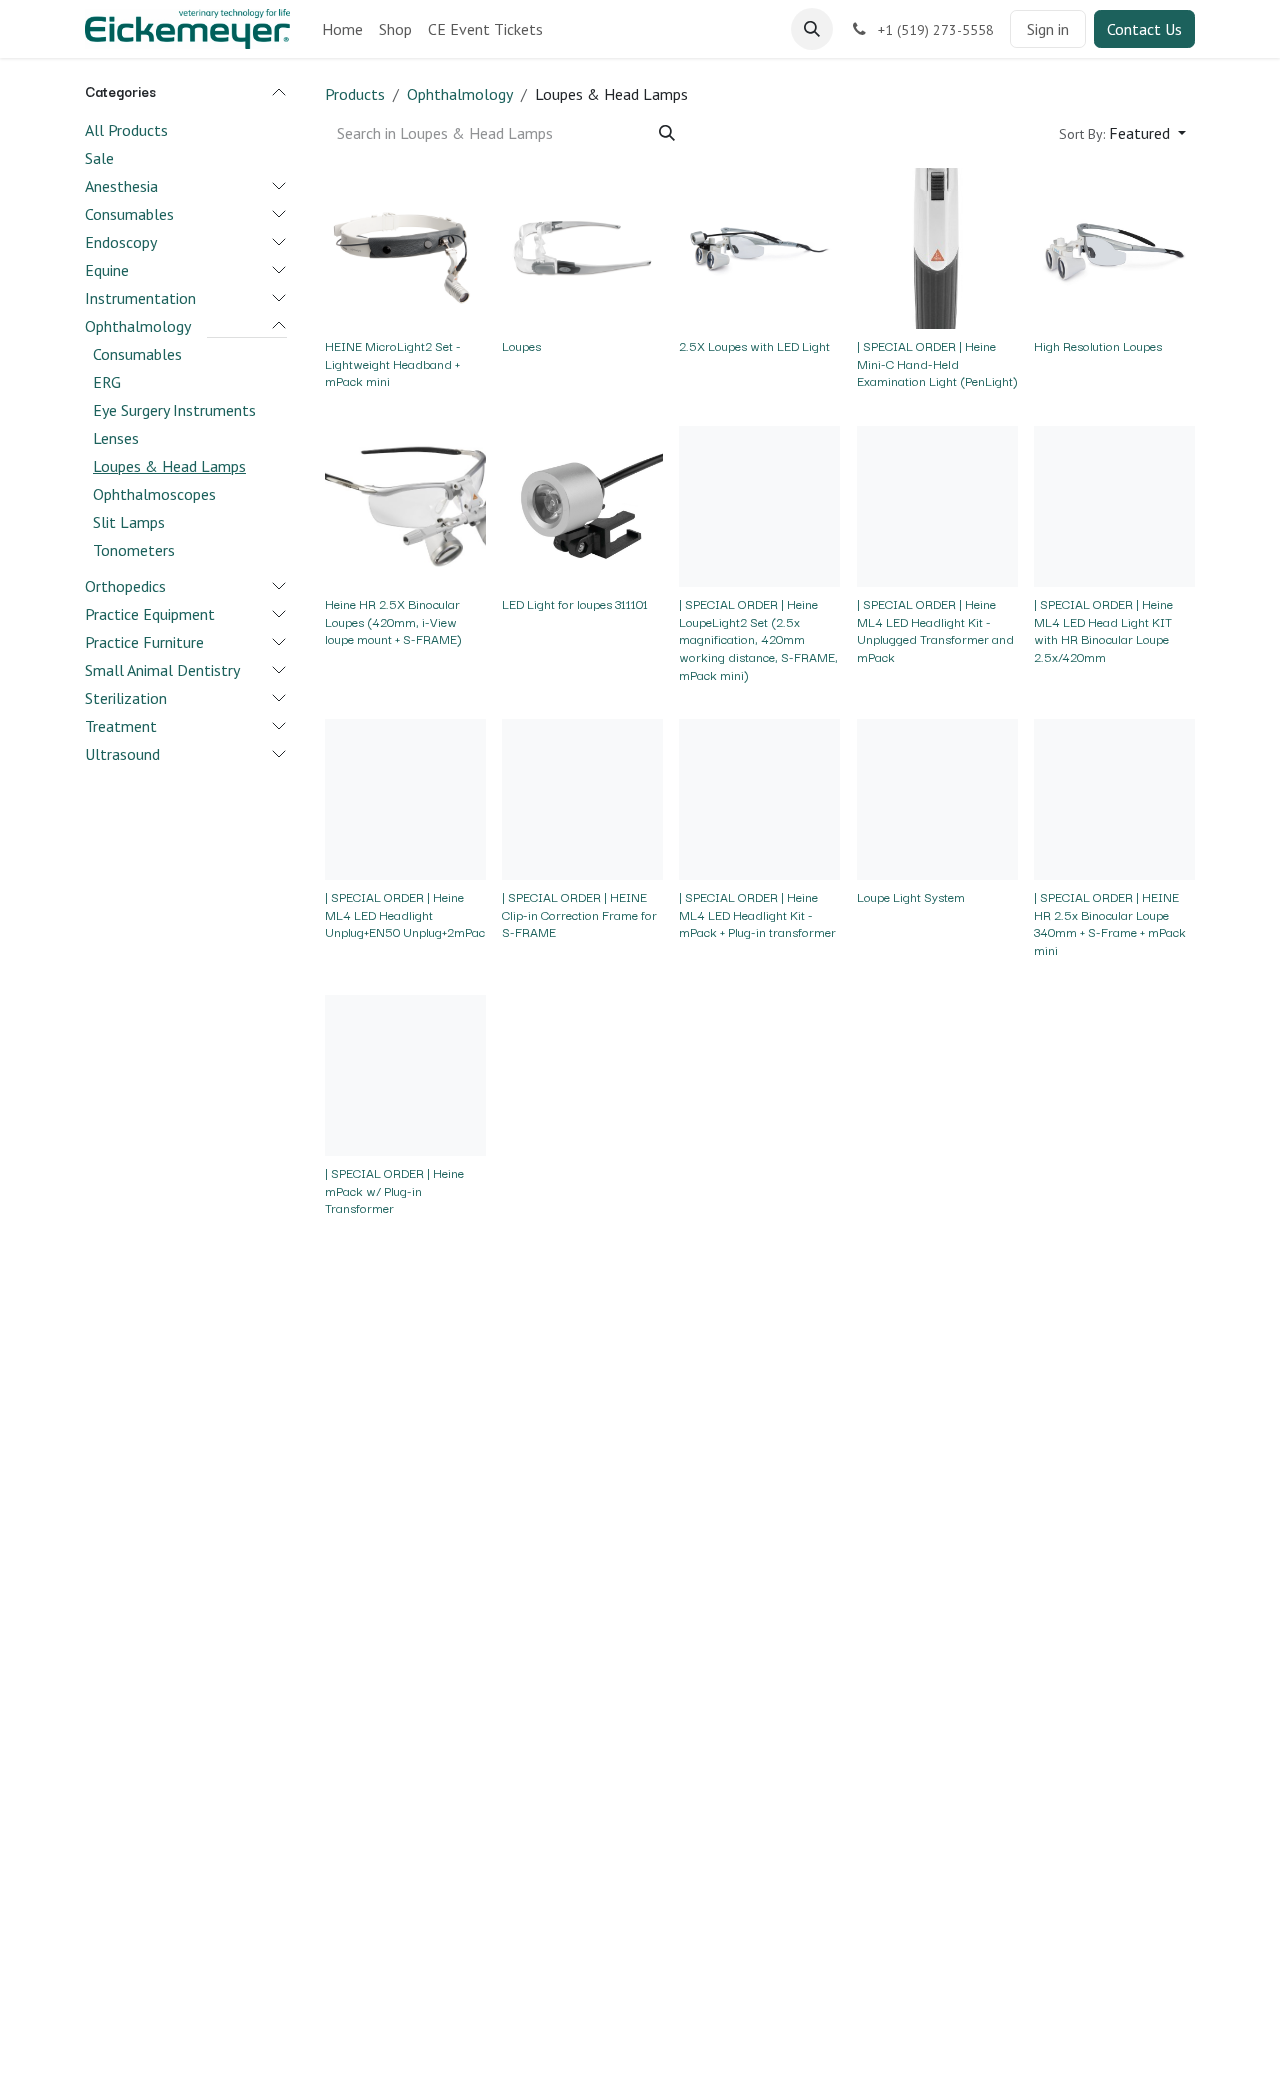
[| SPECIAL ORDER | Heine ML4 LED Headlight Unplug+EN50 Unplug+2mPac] (405, 799)
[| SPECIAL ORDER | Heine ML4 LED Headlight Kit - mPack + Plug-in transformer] (759, 799)
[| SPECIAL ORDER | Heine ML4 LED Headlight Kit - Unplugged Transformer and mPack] (937, 506)
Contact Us (1144, 29)
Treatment (121, 725)
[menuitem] (342, 29)
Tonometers (134, 549)
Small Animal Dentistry (162, 669)
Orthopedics (125, 585)
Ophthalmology (138, 325)
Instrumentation (140, 297)
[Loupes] (582, 248)
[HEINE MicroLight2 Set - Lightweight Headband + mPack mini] (405, 248)
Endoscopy (121, 241)
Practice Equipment (150, 613)
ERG (107, 381)
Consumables (129, 213)
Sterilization (126, 697)
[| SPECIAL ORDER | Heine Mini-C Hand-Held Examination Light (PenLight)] (937, 248)
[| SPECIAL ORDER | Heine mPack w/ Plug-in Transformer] (405, 1075)
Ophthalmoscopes (154, 493)
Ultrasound (122, 753)
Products (355, 94)
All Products (126, 129)
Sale (99, 157)
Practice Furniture (144, 641)
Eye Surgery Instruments (174, 409)
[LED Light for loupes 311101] (582, 506)
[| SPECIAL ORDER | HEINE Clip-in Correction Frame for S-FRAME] (582, 799)
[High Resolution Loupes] (1114, 248)
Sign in (1048, 29)
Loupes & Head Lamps (169, 465)
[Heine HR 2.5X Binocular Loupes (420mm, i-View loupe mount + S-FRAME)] (405, 506)
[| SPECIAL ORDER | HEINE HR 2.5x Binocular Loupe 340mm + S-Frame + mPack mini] (1114, 799)
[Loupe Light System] (937, 799)
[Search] (667, 133)
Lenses (116, 437)
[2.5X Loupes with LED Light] (759, 248)
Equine (107, 269)
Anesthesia (121, 185)
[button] (812, 29)
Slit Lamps (129, 521)
